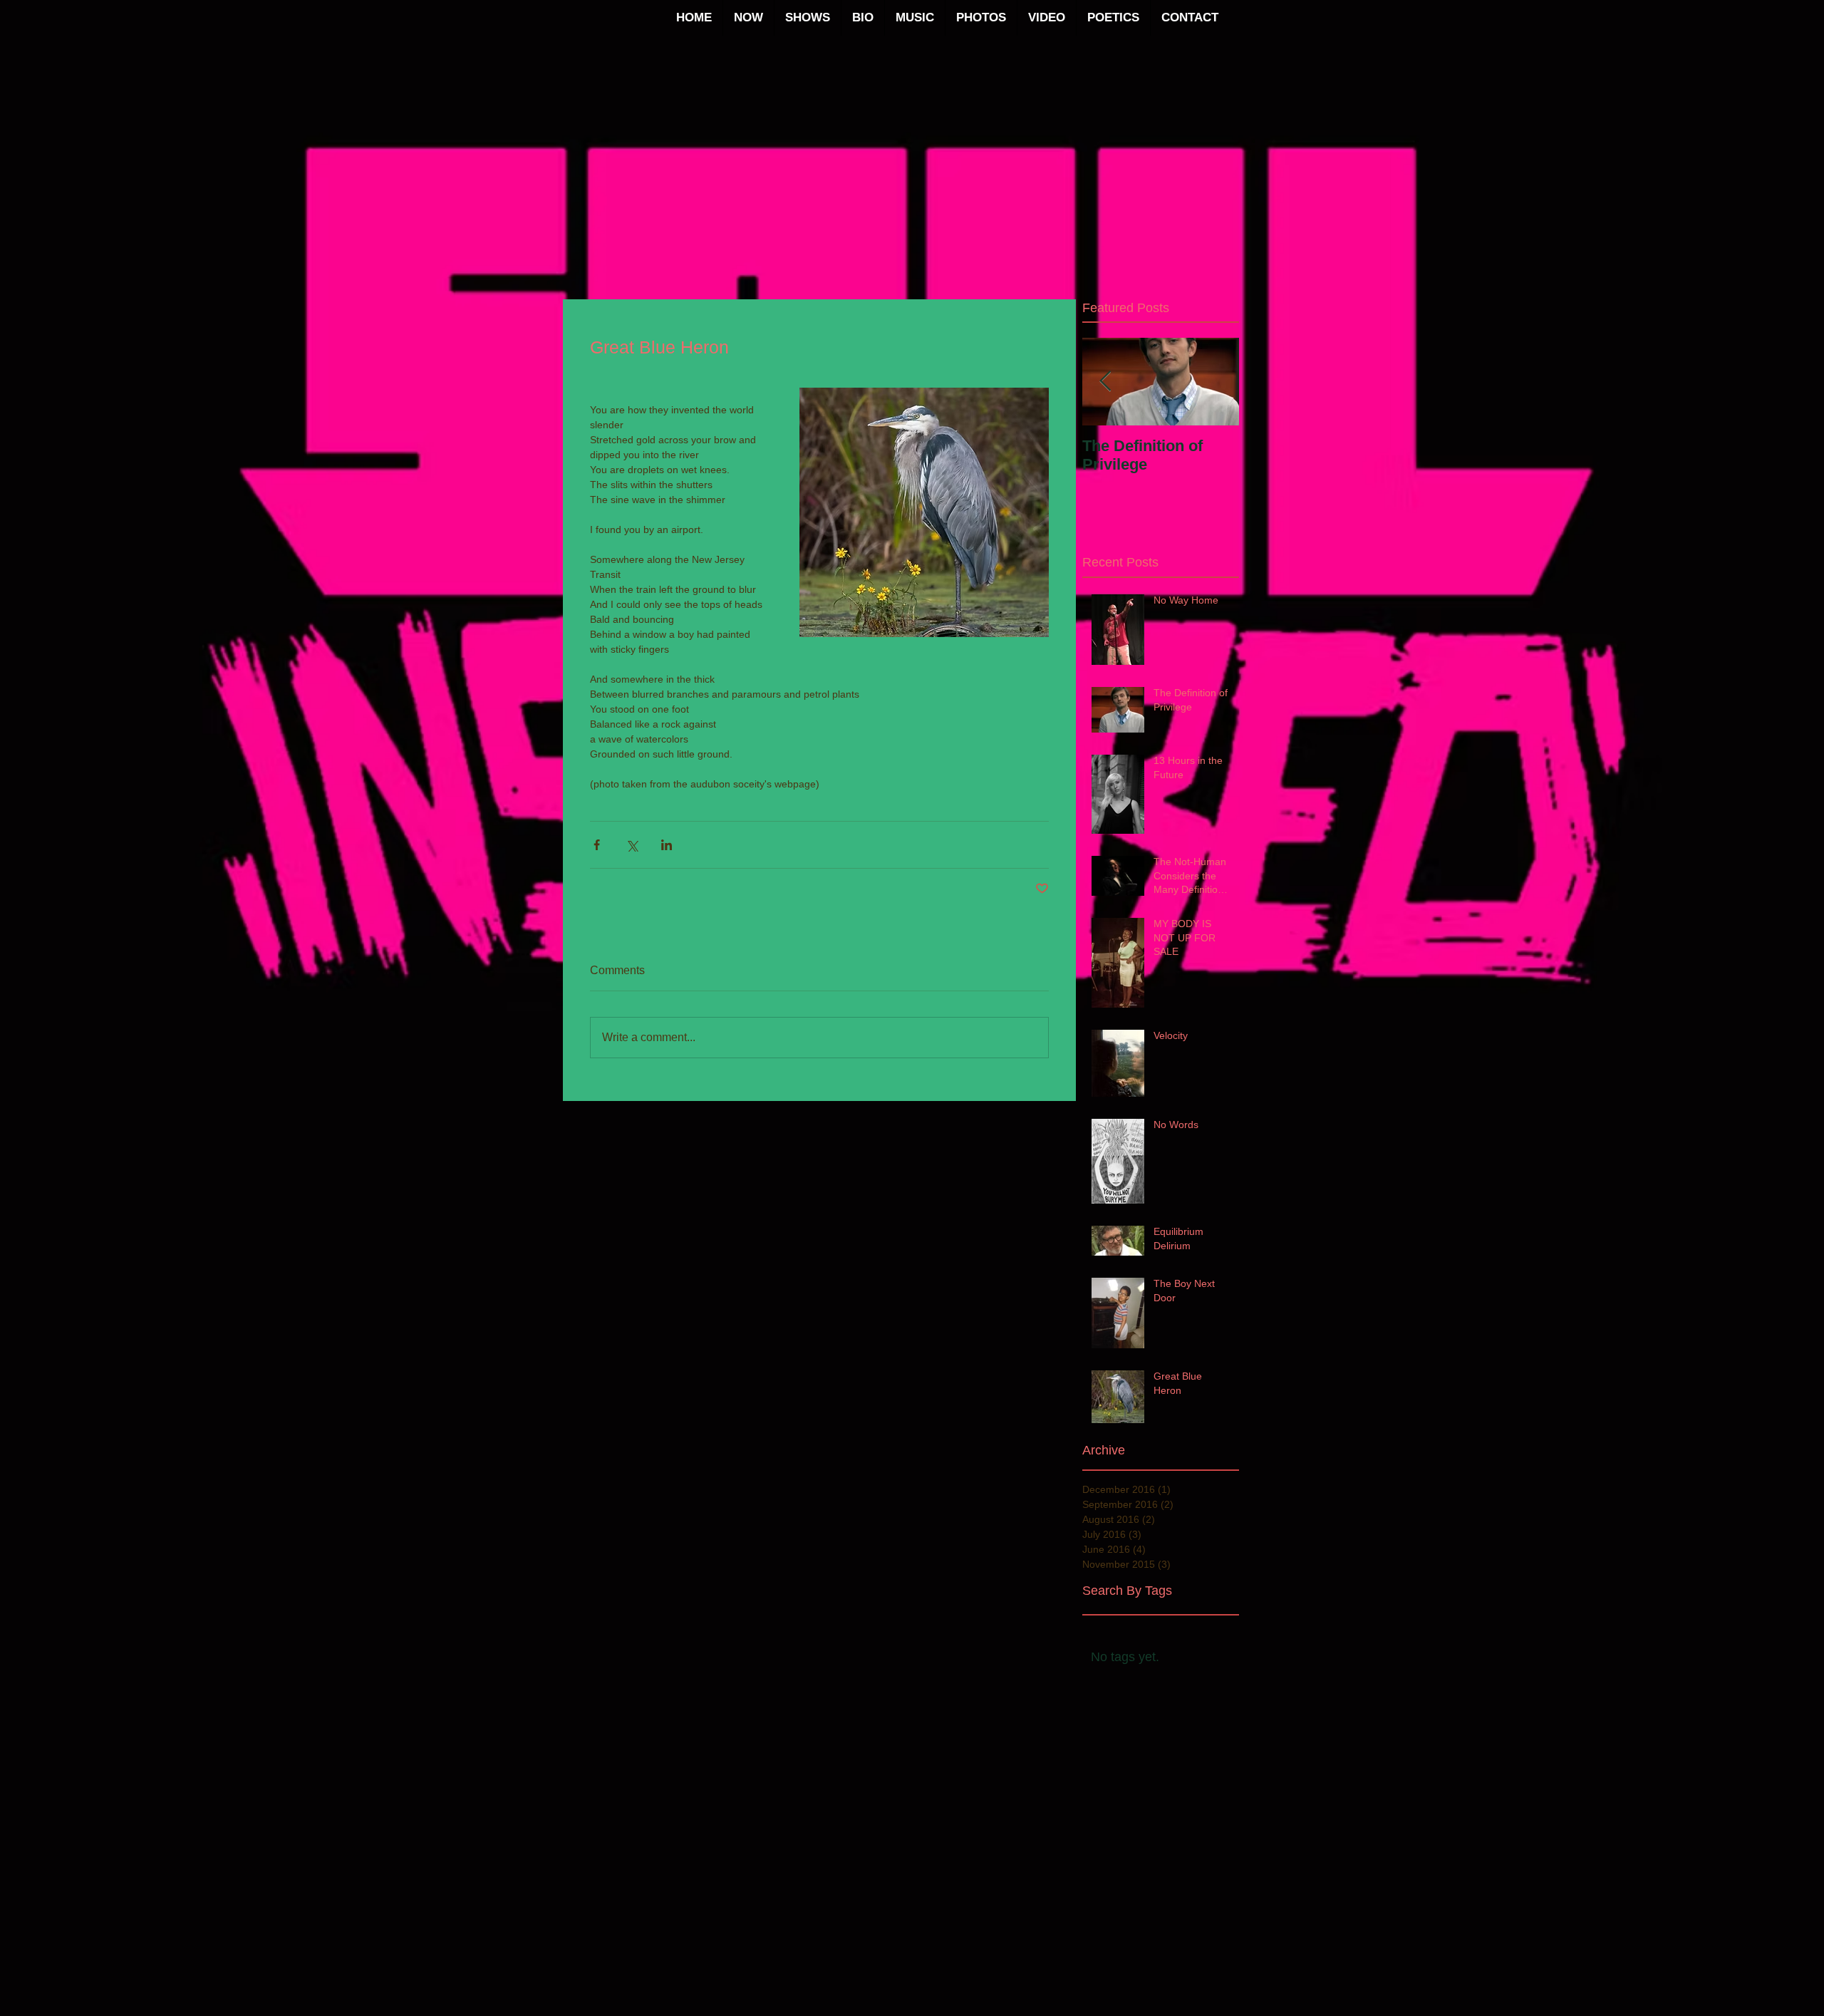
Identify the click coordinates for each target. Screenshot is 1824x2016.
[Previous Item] (1105, 382)
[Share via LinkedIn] (667, 845)
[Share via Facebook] (597, 845)
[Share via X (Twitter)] (632, 845)
